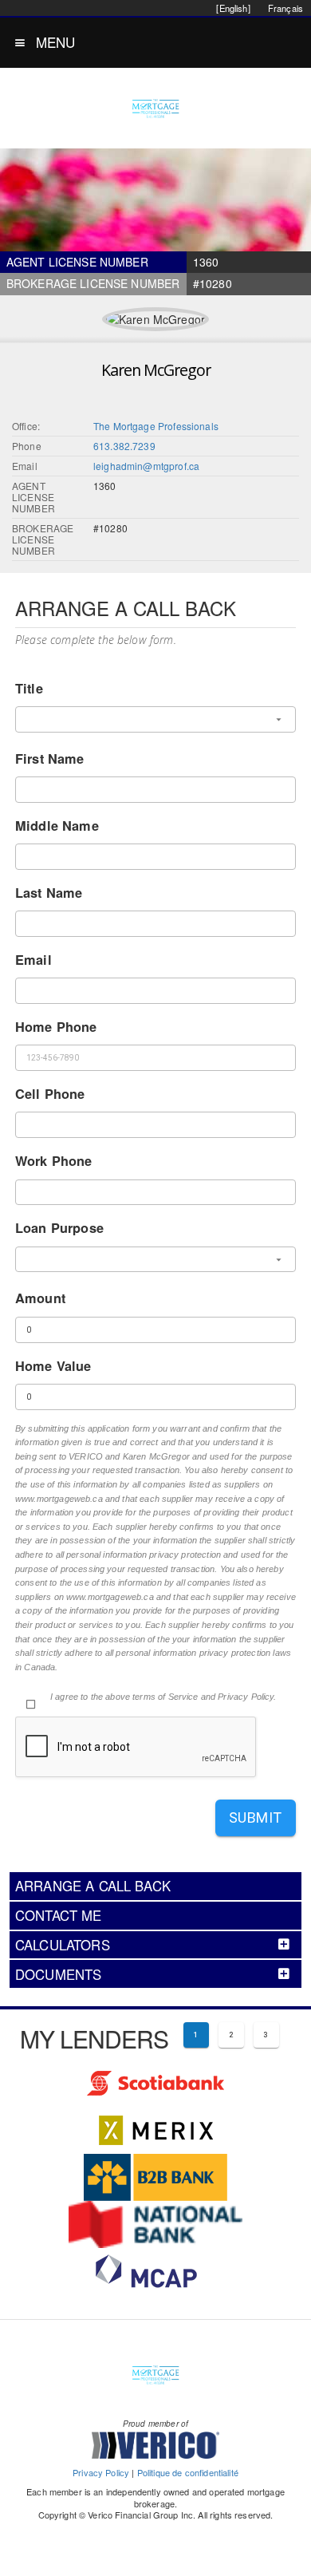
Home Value (53, 1366)
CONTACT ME (59, 1915)
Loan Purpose (59, 1228)
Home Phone (56, 1027)
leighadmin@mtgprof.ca (146, 466)
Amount (40, 1298)
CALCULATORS (63, 1945)
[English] (233, 8)
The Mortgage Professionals (156, 426)
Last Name (49, 893)
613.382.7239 (124, 446)
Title (29, 688)
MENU (56, 42)
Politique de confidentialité (188, 2472)
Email (33, 960)
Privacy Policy (101, 2472)
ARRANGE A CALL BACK (93, 1886)
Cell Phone (50, 1094)
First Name (50, 759)
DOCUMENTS (58, 1974)
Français (285, 8)
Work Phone (54, 1161)
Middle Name (57, 826)
